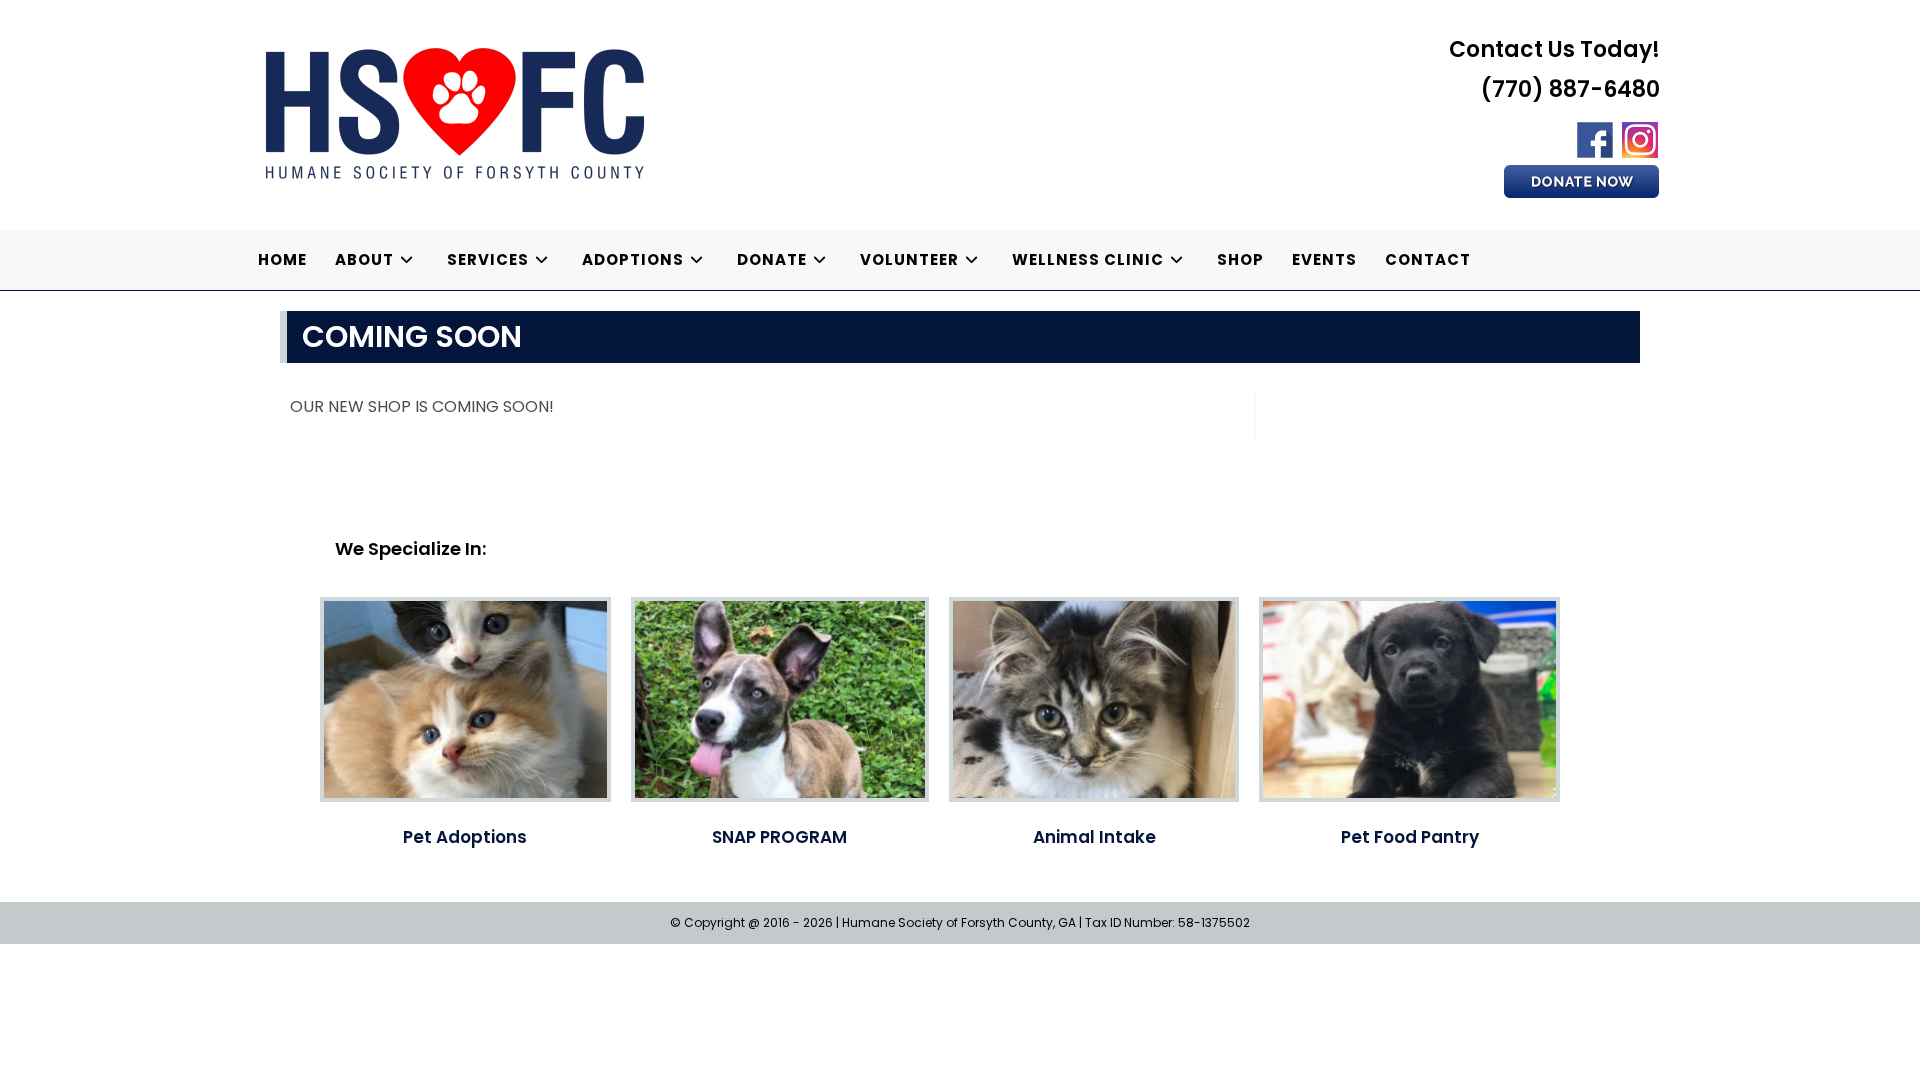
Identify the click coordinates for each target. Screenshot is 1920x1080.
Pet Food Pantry (1410, 837)
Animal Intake (1094, 837)
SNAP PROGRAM (779, 837)
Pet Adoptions (465, 837)
